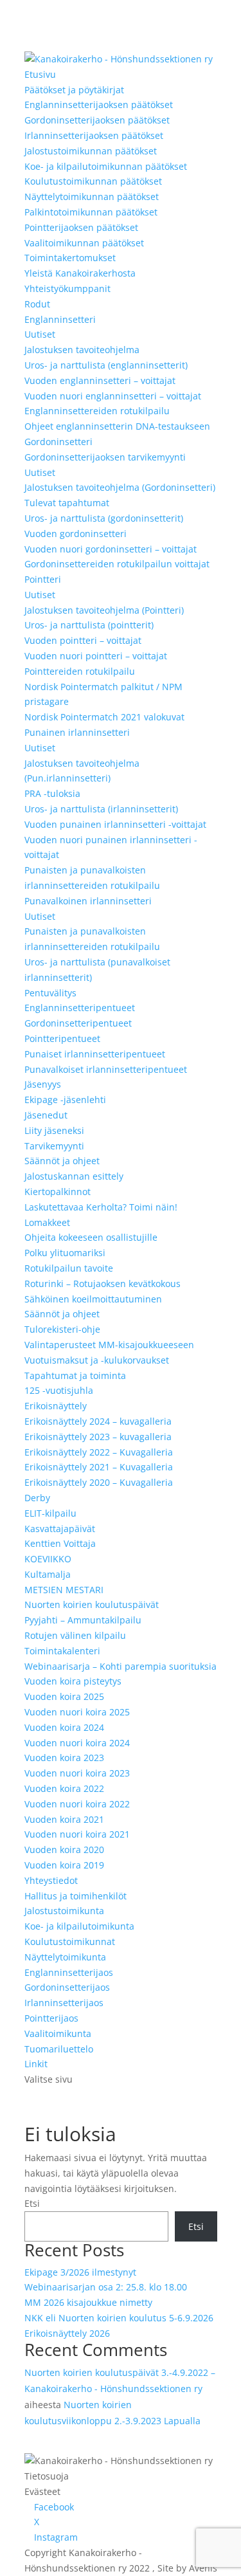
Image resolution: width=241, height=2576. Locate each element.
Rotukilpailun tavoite (69, 1268)
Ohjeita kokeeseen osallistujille (91, 1237)
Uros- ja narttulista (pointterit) (89, 625)
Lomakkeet (47, 1222)
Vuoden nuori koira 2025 (77, 1712)
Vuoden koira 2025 (64, 1696)
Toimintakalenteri (62, 1651)
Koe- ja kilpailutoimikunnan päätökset (106, 166)
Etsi (32, 2203)
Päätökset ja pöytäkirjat (74, 90)
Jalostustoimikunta (64, 1911)
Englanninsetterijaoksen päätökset (99, 105)
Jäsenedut (46, 1115)
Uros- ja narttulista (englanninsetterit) (106, 365)
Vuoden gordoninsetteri (76, 534)
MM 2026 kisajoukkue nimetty (88, 2302)
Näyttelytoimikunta (65, 1957)
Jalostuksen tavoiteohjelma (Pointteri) (104, 610)
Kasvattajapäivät (60, 1529)
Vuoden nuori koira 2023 (77, 1773)
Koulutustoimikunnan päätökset (93, 181)
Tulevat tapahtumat (67, 503)
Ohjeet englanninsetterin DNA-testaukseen (117, 426)
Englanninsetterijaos (69, 1972)
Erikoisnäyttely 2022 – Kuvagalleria (99, 1452)
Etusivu (40, 74)
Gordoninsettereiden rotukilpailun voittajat (117, 564)
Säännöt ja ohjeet (62, 1161)
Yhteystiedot (51, 1880)
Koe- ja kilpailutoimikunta (79, 1926)
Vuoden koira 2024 (64, 1727)
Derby (37, 1498)
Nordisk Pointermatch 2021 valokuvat (104, 717)
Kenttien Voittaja (60, 1543)
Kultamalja (48, 1574)
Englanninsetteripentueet (80, 1008)
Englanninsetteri (60, 319)
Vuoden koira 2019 (64, 1865)
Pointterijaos (51, 2018)
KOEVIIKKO (48, 1559)
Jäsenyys (43, 1084)
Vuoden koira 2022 (64, 1788)
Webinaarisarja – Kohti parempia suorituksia (121, 1666)
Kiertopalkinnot (58, 1192)
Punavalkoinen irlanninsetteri (88, 901)
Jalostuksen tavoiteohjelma (82, 350)
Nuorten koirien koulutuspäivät (92, 1604)
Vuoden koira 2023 (64, 1758)
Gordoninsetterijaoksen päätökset (97, 120)
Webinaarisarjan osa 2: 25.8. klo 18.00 (106, 2287)
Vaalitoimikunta (58, 2033)
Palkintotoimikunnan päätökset (91, 212)
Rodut (37, 304)
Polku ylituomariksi (65, 1253)
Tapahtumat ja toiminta (75, 1375)
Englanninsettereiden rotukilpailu (97, 411)
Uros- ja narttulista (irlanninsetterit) (101, 809)
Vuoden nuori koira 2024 (77, 1743)
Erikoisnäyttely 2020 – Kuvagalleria (99, 1482)
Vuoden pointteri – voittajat (83, 640)
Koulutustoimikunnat (70, 1941)
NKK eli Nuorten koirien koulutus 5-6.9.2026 (119, 2318)
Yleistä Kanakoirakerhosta (80, 273)
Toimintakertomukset (70, 258)
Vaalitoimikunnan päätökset (84, 243)
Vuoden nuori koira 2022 (77, 1804)
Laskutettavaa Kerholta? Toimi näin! (101, 1207)
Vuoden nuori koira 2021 (77, 1834)
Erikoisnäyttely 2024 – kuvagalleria (98, 1421)
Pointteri (43, 579)
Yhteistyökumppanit (67, 288)
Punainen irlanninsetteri (77, 732)
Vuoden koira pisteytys (73, 1681)
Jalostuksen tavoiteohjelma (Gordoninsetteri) (120, 487)
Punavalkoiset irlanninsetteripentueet (106, 1069)
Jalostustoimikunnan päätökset (91, 151)
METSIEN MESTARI (64, 1590)
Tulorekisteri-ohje (62, 1329)
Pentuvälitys (50, 993)
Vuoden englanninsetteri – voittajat (100, 380)
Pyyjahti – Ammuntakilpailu (83, 1620)
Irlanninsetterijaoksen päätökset (94, 135)
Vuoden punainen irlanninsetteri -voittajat (115, 824)
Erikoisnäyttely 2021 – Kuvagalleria (99, 1467)
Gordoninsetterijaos (67, 1987)
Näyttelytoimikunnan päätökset (92, 196)
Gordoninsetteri (58, 442)
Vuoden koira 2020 (64, 1850)
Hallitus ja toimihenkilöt (76, 1896)
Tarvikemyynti (54, 1146)
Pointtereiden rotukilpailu (80, 671)
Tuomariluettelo (59, 2049)
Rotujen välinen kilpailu (75, 1635)
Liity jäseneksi (54, 1130)
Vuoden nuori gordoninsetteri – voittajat (111, 549)
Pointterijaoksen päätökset (81, 227)
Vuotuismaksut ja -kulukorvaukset (97, 1360)
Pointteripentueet (62, 1038)
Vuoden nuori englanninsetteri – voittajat (113, 396)
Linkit (36, 2064)
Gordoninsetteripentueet (78, 1023)
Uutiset (40, 334)
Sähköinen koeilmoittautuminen (93, 1299)
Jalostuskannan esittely (74, 1176)
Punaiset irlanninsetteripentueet (95, 1054)
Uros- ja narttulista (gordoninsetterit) (104, 518)
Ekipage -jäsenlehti (65, 1100)
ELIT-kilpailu (50, 1513)
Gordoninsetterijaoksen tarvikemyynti (105, 457)
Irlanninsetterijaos (64, 2003)
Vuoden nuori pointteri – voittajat (96, 656)
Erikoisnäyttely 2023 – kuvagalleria (98, 1437)
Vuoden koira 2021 (64, 1819)
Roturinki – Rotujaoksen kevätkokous (103, 1283)
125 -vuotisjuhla (59, 1390)
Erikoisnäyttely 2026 (67, 2333)
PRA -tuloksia (52, 793)
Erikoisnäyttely (56, 1406)
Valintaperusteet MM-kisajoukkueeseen (109, 1345)
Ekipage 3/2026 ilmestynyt (80, 2272)
